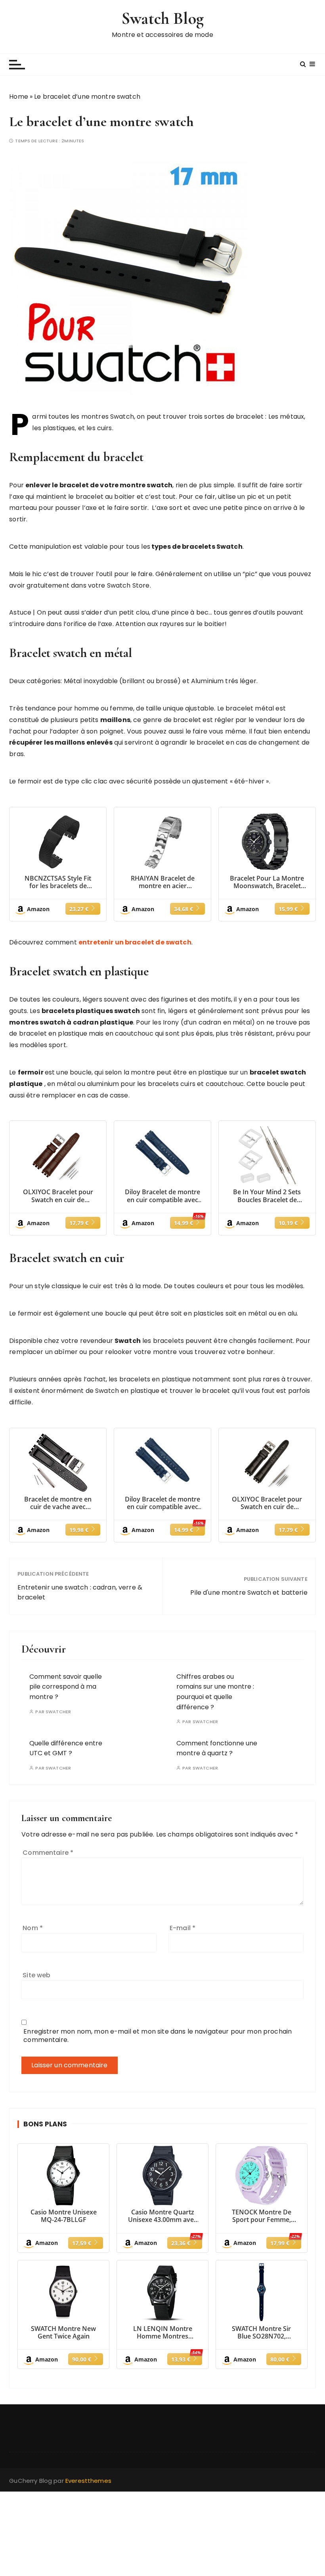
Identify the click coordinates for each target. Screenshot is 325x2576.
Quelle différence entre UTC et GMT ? (66, 1748)
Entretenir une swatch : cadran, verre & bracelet (80, 1593)
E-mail (183, 1928)
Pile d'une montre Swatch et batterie (249, 1593)
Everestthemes (88, 2481)
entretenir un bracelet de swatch (135, 942)
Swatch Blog (162, 18)
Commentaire (48, 1853)
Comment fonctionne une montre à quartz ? (217, 1748)
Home (19, 97)
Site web (36, 1975)
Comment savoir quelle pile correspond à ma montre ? (66, 1687)
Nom (33, 1928)
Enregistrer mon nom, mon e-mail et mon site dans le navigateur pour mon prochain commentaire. (158, 2036)
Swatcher (58, 1712)
